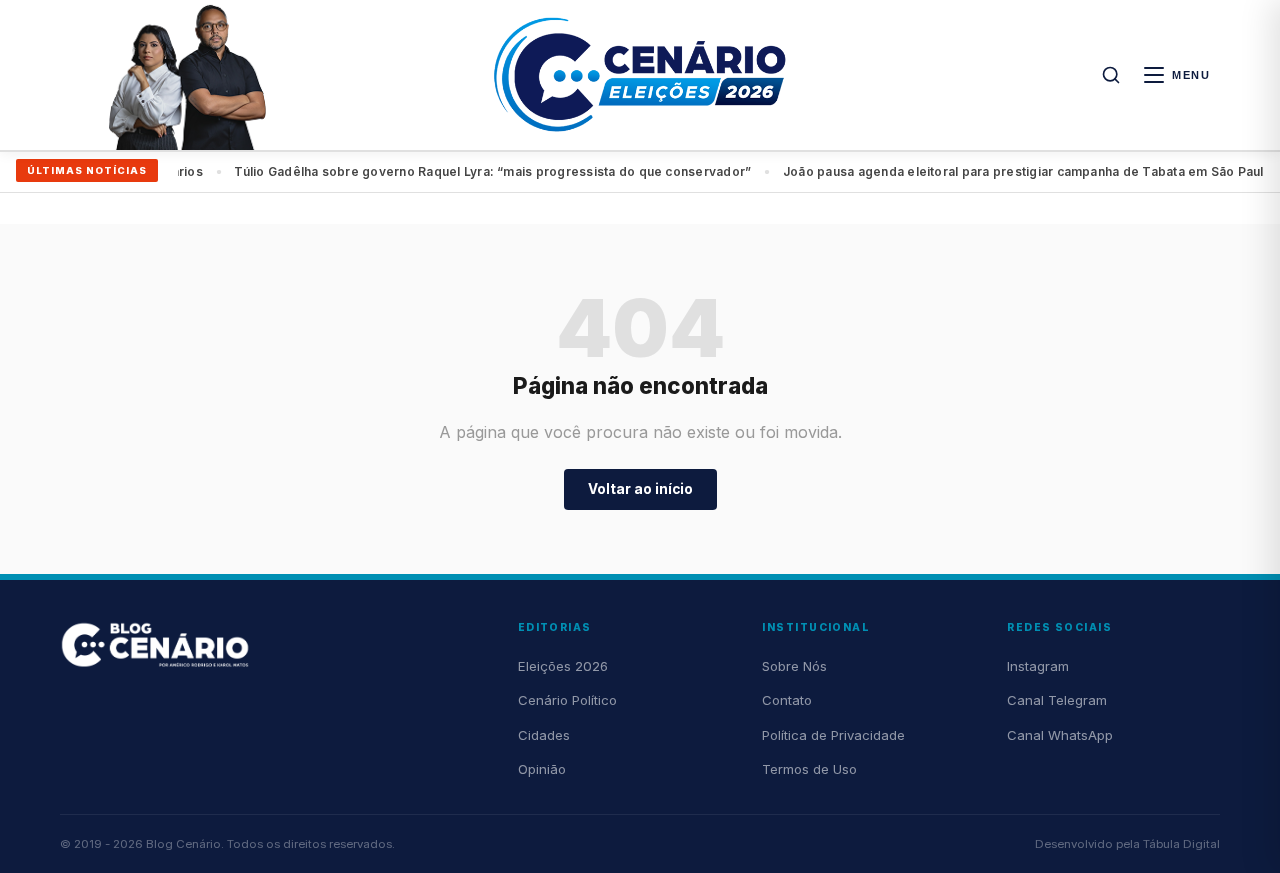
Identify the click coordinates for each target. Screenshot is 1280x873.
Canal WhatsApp (1060, 735)
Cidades (544, 735)
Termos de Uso (809, 769)
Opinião (542, 769)
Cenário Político (567, 700)
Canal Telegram (1057, 700)
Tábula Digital (1181, 844)
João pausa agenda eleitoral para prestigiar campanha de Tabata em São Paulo (565, 171)
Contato (787, 700)
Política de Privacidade (833, 735)
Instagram (1038, 666)
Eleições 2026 (563, 666)
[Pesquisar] (1111, 75)
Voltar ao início (640, 489)
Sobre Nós (794, 666)
